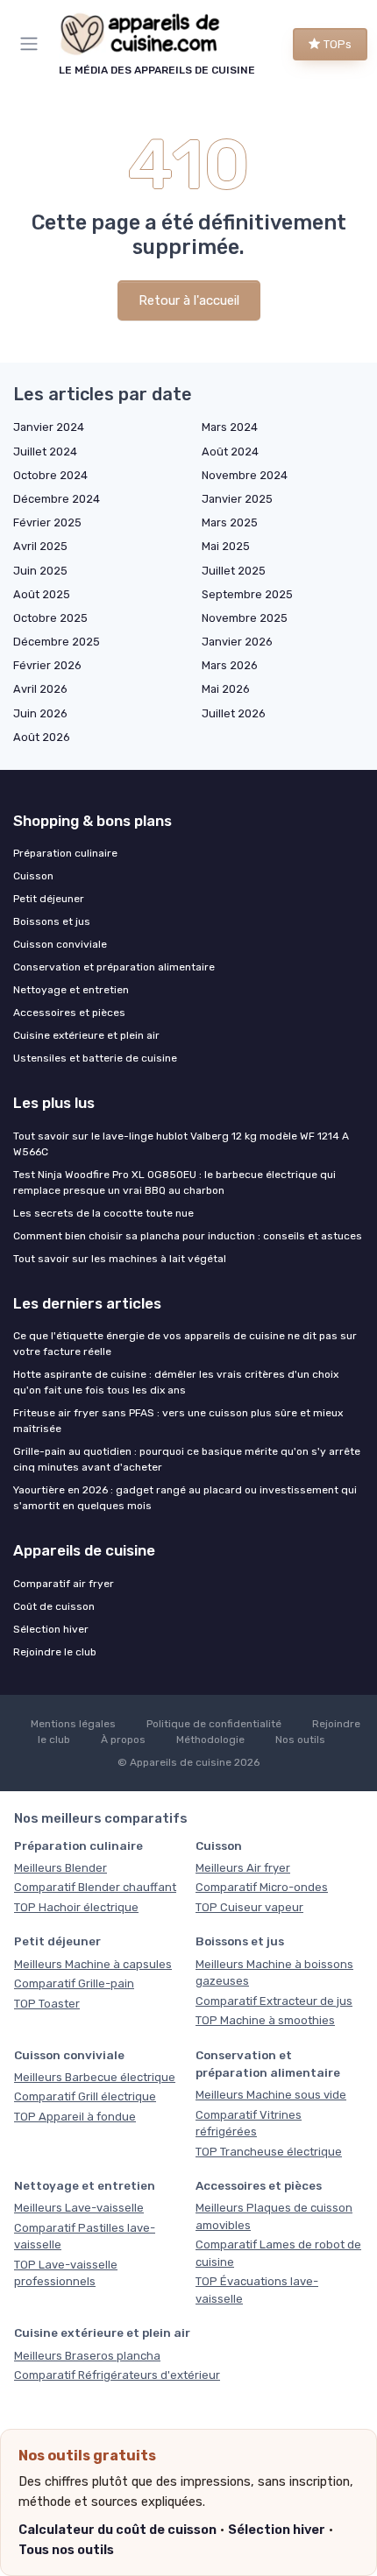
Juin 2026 (40, 713)
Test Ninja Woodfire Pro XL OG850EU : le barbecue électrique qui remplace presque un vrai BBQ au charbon (174, 1182)
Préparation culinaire (65, 853)
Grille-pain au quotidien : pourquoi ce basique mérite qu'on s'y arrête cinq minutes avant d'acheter (187, 1459)
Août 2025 (42, 594)
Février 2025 (47, 522)
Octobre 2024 (50, 475)
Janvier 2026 (237, 642)
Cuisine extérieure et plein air (86, 1035)
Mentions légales (73, 1724)
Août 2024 (230, 452)
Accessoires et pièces (69, 1013)
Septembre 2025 (247, 594)
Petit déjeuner (49, 899)
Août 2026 (42, 737)
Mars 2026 (230, 665)
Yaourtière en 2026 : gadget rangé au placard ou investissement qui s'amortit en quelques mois (185, 1498)
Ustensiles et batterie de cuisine (95, 1058)
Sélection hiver (277, 2530)
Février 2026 (47, 665)
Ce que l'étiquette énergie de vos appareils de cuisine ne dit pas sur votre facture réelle (185, 1344)
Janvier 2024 (49, 427)
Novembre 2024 (245, 475)
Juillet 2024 (45, 452)
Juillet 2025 (234, 571)
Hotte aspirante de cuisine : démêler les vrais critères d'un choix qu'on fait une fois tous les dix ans (176, 1382)
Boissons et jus (52, 921)
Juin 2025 (40, 571)
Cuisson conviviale (60, 944)
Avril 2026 (40, 689)
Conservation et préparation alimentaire (114, 967)
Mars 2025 (230, 522)
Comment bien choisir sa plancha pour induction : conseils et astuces (188, 1236)
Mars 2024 (230, 427)
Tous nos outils (66, 2550)
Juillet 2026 (234, 713)
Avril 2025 (40, 546)
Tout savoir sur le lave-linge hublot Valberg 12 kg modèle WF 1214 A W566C (181, 1144)
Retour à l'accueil (189, 300)
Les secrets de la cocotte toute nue (103, 1213)
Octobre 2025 (50, 618)
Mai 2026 (226, 689)
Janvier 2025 (237, 499)
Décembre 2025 (57, 642)
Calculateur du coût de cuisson (117, 2530)
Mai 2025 (226, 546)
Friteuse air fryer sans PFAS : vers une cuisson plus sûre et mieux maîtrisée (178, 1421)
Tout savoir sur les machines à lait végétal (120, 1259)
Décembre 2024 (57, 499)
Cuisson (33, 876)
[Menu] (32, 44)
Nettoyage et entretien (71, 990)
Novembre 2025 (245, 618)
